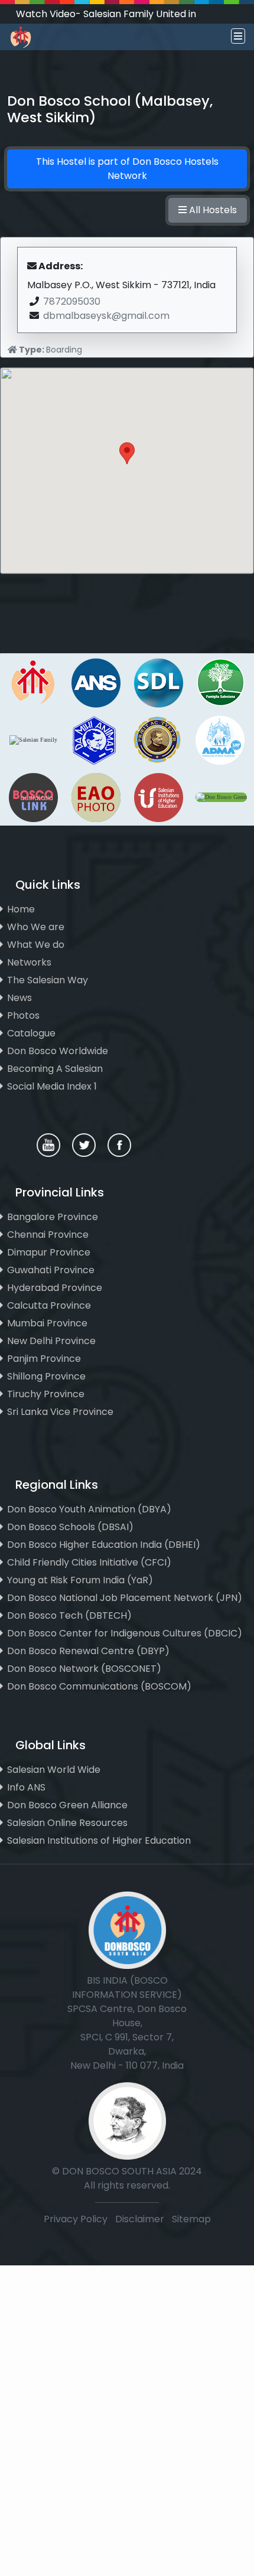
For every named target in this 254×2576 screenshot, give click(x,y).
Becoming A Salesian (55, 1069)
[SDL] (158, 682)
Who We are (36, 927)
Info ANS (26, 1787)
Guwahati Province (51, 1270)
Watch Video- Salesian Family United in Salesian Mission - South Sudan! (106, 21)
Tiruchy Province (46, 1394)
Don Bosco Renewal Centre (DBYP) (88, 1651)
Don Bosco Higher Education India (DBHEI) (104, 1545)
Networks (29, 962)
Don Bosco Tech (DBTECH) (69, 1615)
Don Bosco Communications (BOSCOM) (99, 1686)
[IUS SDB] (158, 796)
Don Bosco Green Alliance (67, 1805)
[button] (127, 460)
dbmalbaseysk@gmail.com (106, 316)
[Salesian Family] (221, 682)
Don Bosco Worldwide (58, 1051)
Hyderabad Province (55, 1288)
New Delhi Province (51, 1341)
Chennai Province (48, 1235)
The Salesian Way (48, 980)
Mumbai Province (47, 1323)
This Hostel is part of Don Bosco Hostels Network (127, 169)
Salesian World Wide (54, 1770)
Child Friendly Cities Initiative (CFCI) (89, 1562)
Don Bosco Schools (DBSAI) (70, 1527)
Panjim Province (44, 1359)
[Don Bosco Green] (221, 796)
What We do (36, 945)
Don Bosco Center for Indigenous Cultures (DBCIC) (125, 1633)
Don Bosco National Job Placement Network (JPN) (125, 1598)
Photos (23, 1015)
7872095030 (72, 301)
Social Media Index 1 (52, 1086)
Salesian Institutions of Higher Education (99, 1840)
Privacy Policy (76, 2219)
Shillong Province (46, 1376)
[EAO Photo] (96, 796)
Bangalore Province (53, 1217)
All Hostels (212, 210)
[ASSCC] (95, 739)
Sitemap (191, 2219)
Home (21, 909)
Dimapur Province (49, 1252)
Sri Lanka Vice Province (60, 1412)
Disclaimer (141, 2219)
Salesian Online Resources (67, 1823)
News (19, 998)
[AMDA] (220, 739)
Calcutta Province (49, 1305)
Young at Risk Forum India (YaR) (80, 1580)
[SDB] (33, 682)
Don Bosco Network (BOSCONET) (84, 1669)
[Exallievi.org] (157, 739)
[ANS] (96, 682)
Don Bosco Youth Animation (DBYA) (89, 1509)
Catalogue (31, 1033)
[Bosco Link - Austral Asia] (33, 796)
